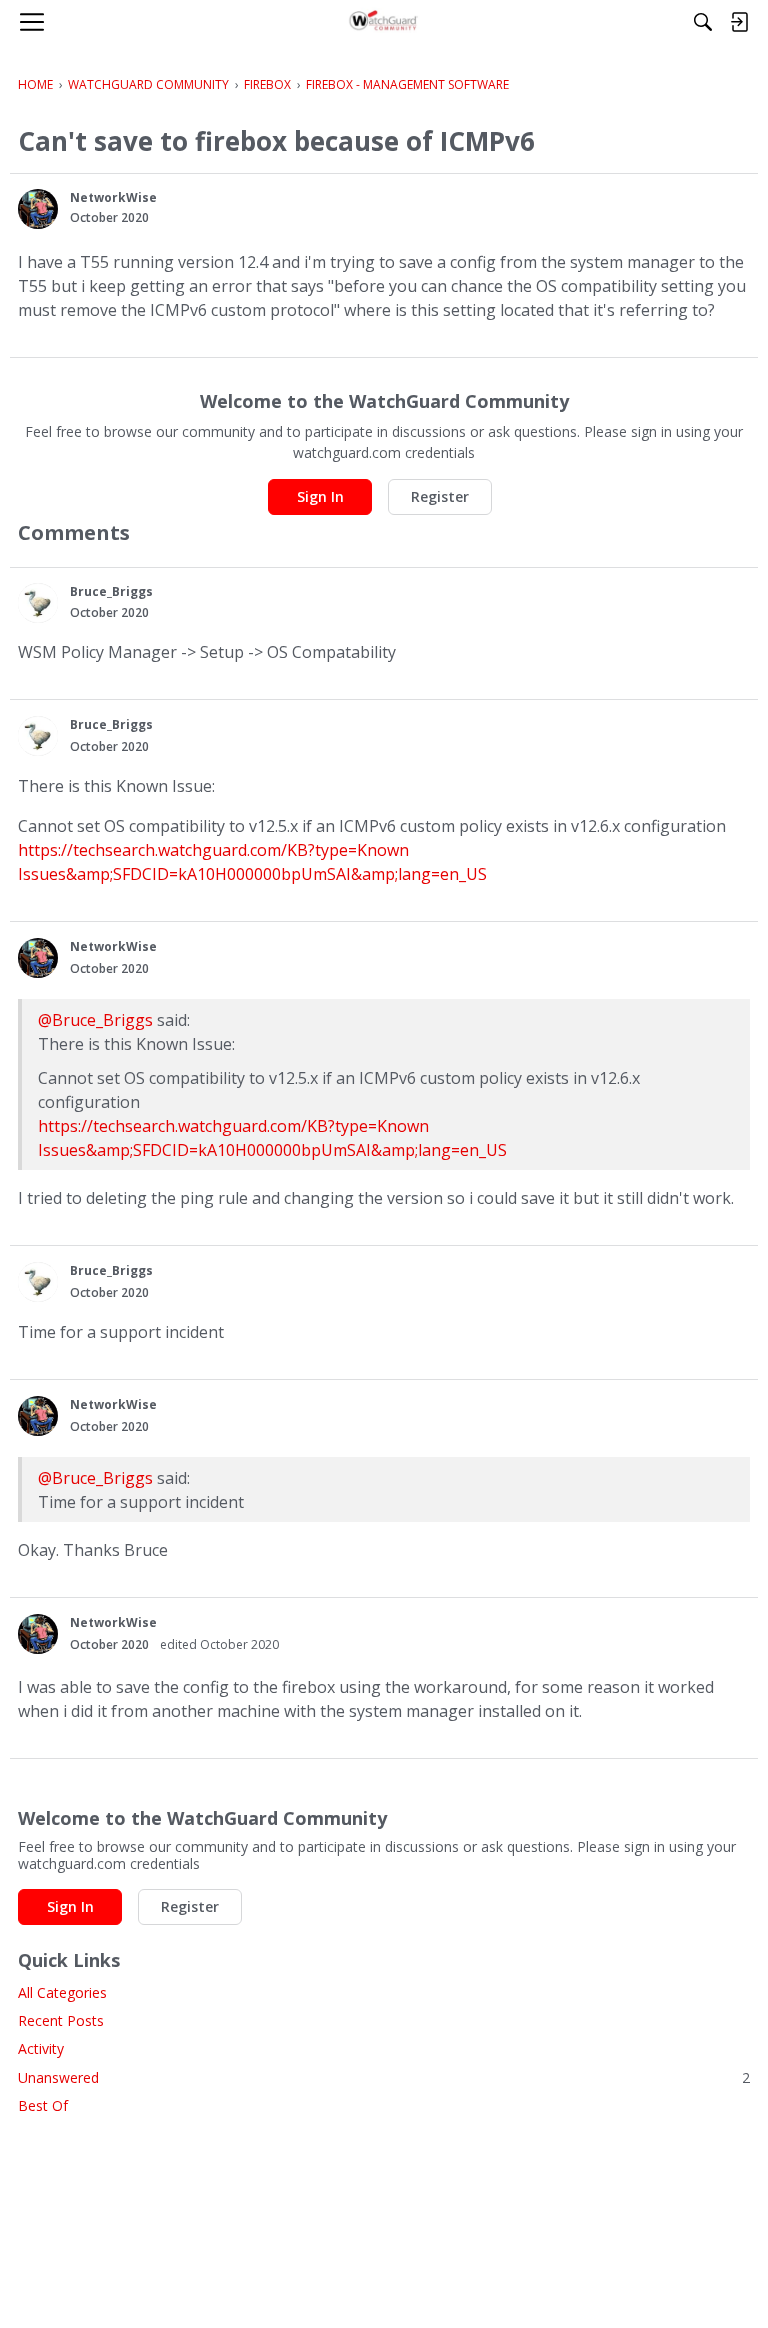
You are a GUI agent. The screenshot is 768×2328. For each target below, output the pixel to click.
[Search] (703, 22)
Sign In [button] (320, 496)
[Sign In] (739, 22)
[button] (38, 209)
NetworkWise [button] (113, 197)
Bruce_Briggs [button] (111, 591)
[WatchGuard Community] (384, 22)
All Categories (62, 1992)
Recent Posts (61, 2020)
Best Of (43, 2105)
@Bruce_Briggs (95, 1020)
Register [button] (440, 496)
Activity (41, 2048)
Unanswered (384, 2077)
